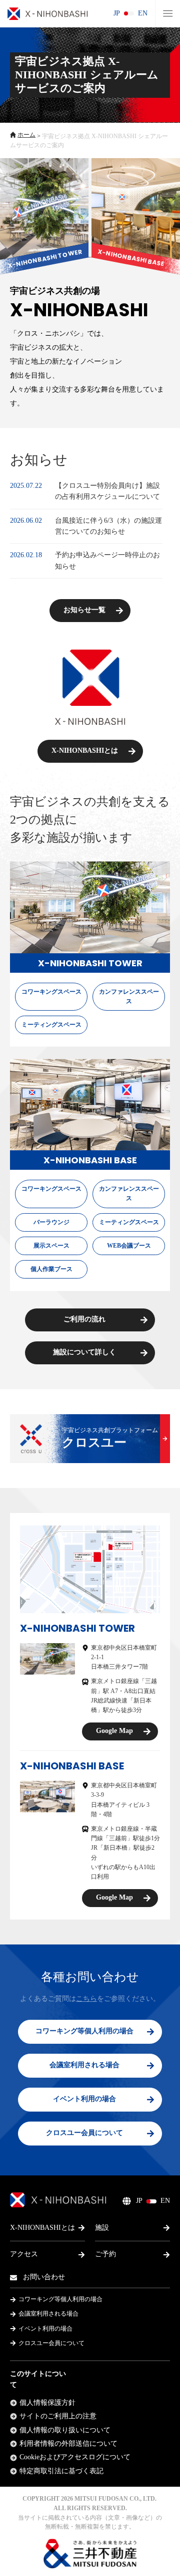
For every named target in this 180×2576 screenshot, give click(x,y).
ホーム (26, 135)
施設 (102, 2228)
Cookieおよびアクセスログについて (75, 2457)
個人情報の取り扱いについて (65, 2430)
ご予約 (105, 2254)
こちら (86, 1999)
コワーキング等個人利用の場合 (60, 2299)
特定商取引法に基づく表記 (61, 2471)
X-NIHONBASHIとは (42, 2228)
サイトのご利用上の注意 (58, 2416)
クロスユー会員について (51, 2343)
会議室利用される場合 (48, 2314)
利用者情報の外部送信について (68, 2444)
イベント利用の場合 (45, 2329)
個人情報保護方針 (47, 2403)
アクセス (24, 2254)
